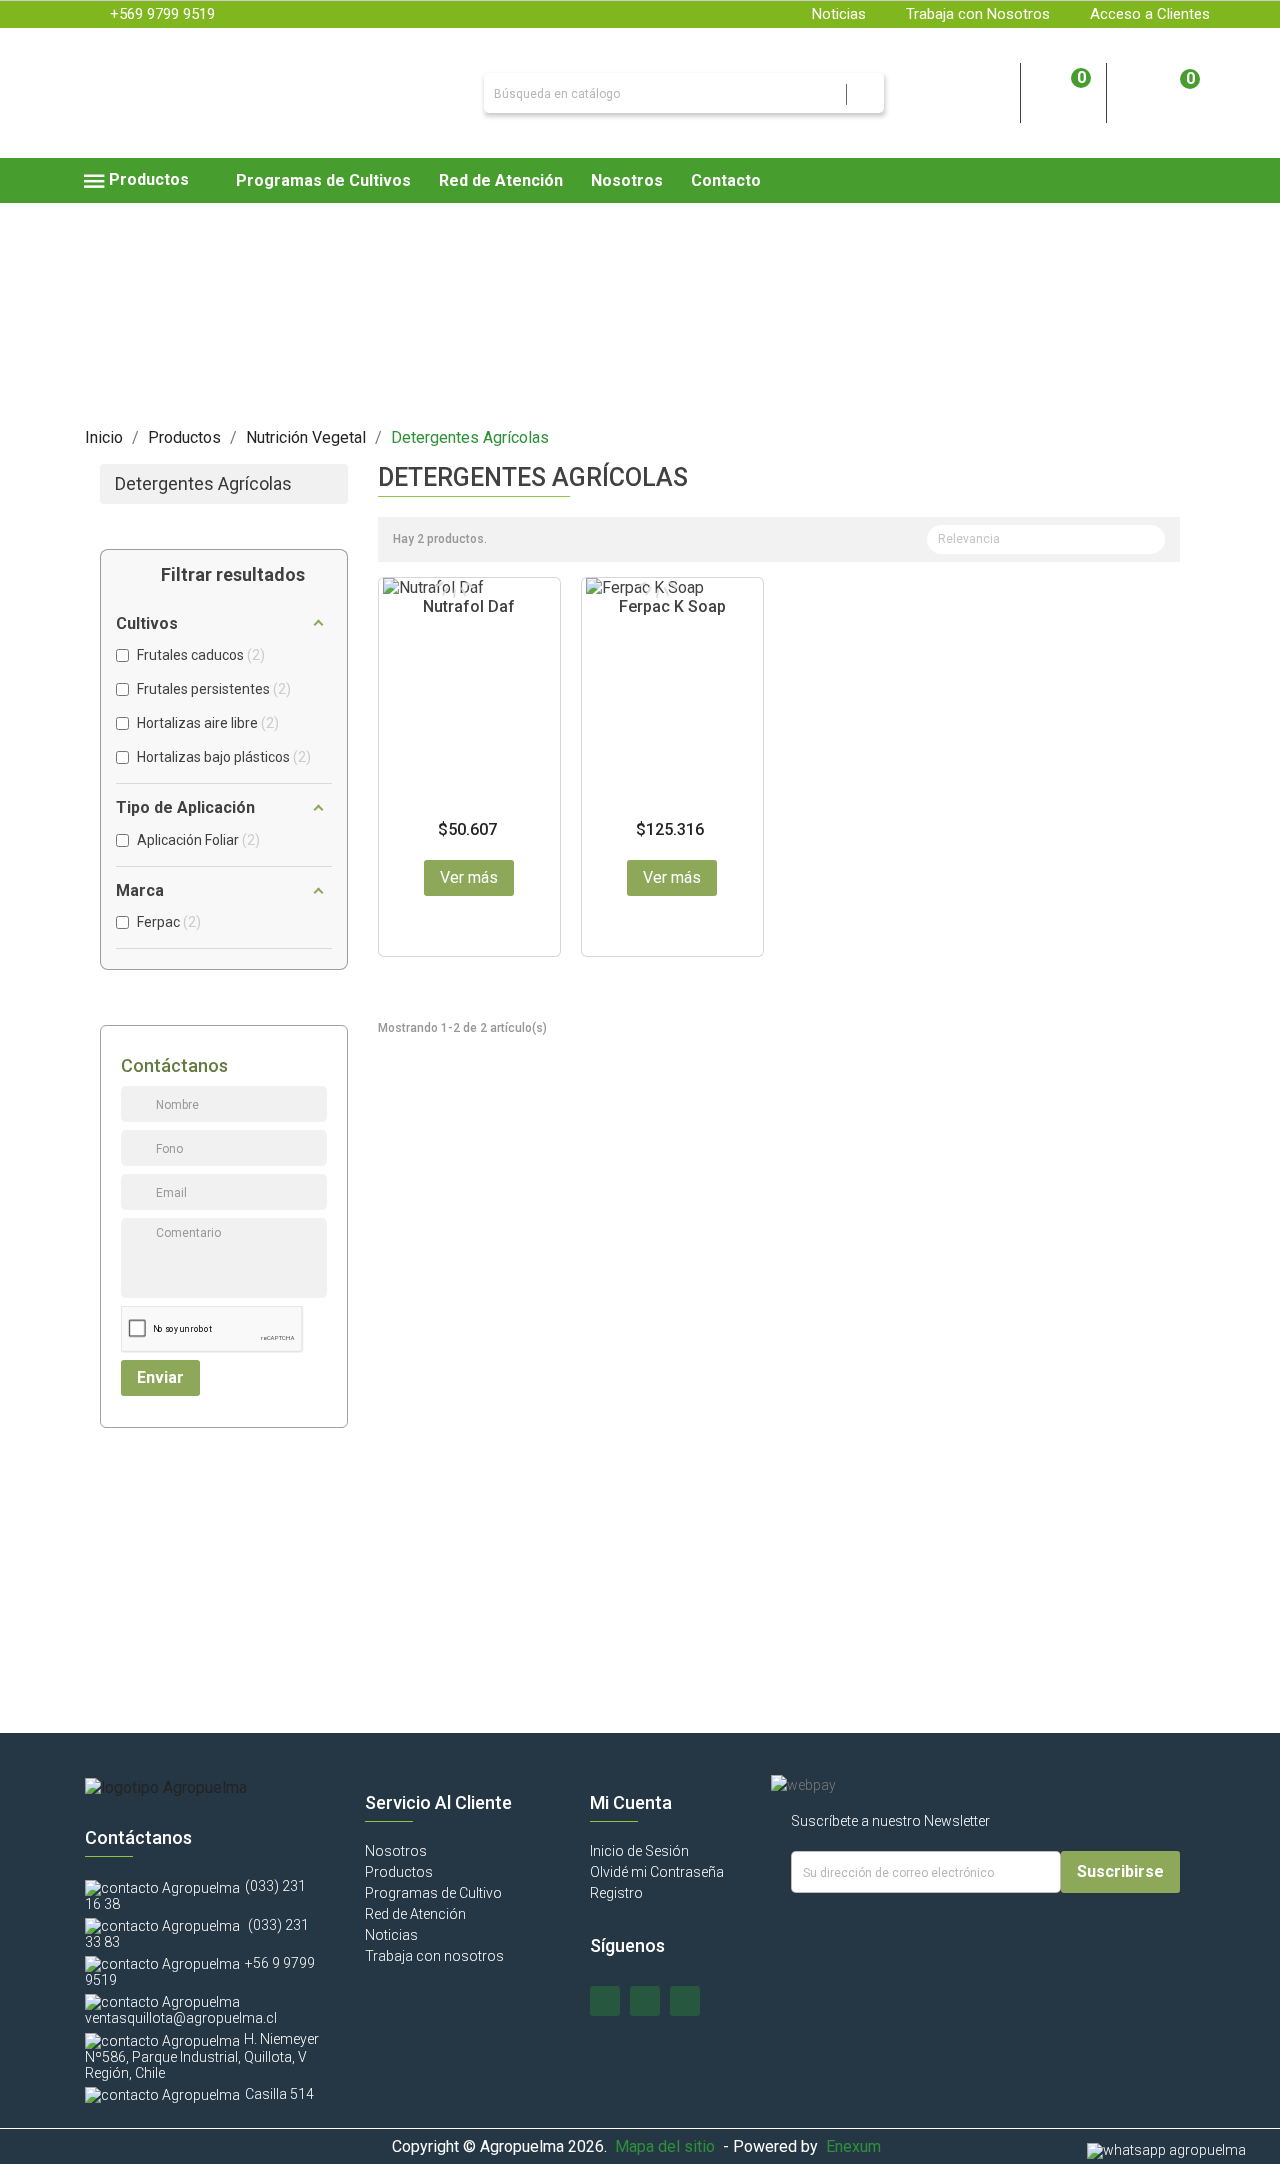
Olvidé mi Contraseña (657, 1872)
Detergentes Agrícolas (203, 484)
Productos (399, 1872)
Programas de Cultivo (433, 1893)
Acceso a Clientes (1150, 14)
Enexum (857, 2146)
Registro (616, 1893)
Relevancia (1043, 541)
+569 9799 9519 (162, 14)
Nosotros (396, 1851)
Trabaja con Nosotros (978, 14)
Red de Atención (415, 1914)
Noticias (839, 14)
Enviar (160, 1377)
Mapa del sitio (665, 2146)
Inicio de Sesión (639, 1851)
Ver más (469, 877)
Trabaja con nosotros (434, 1956)
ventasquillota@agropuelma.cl (181, 2018)
